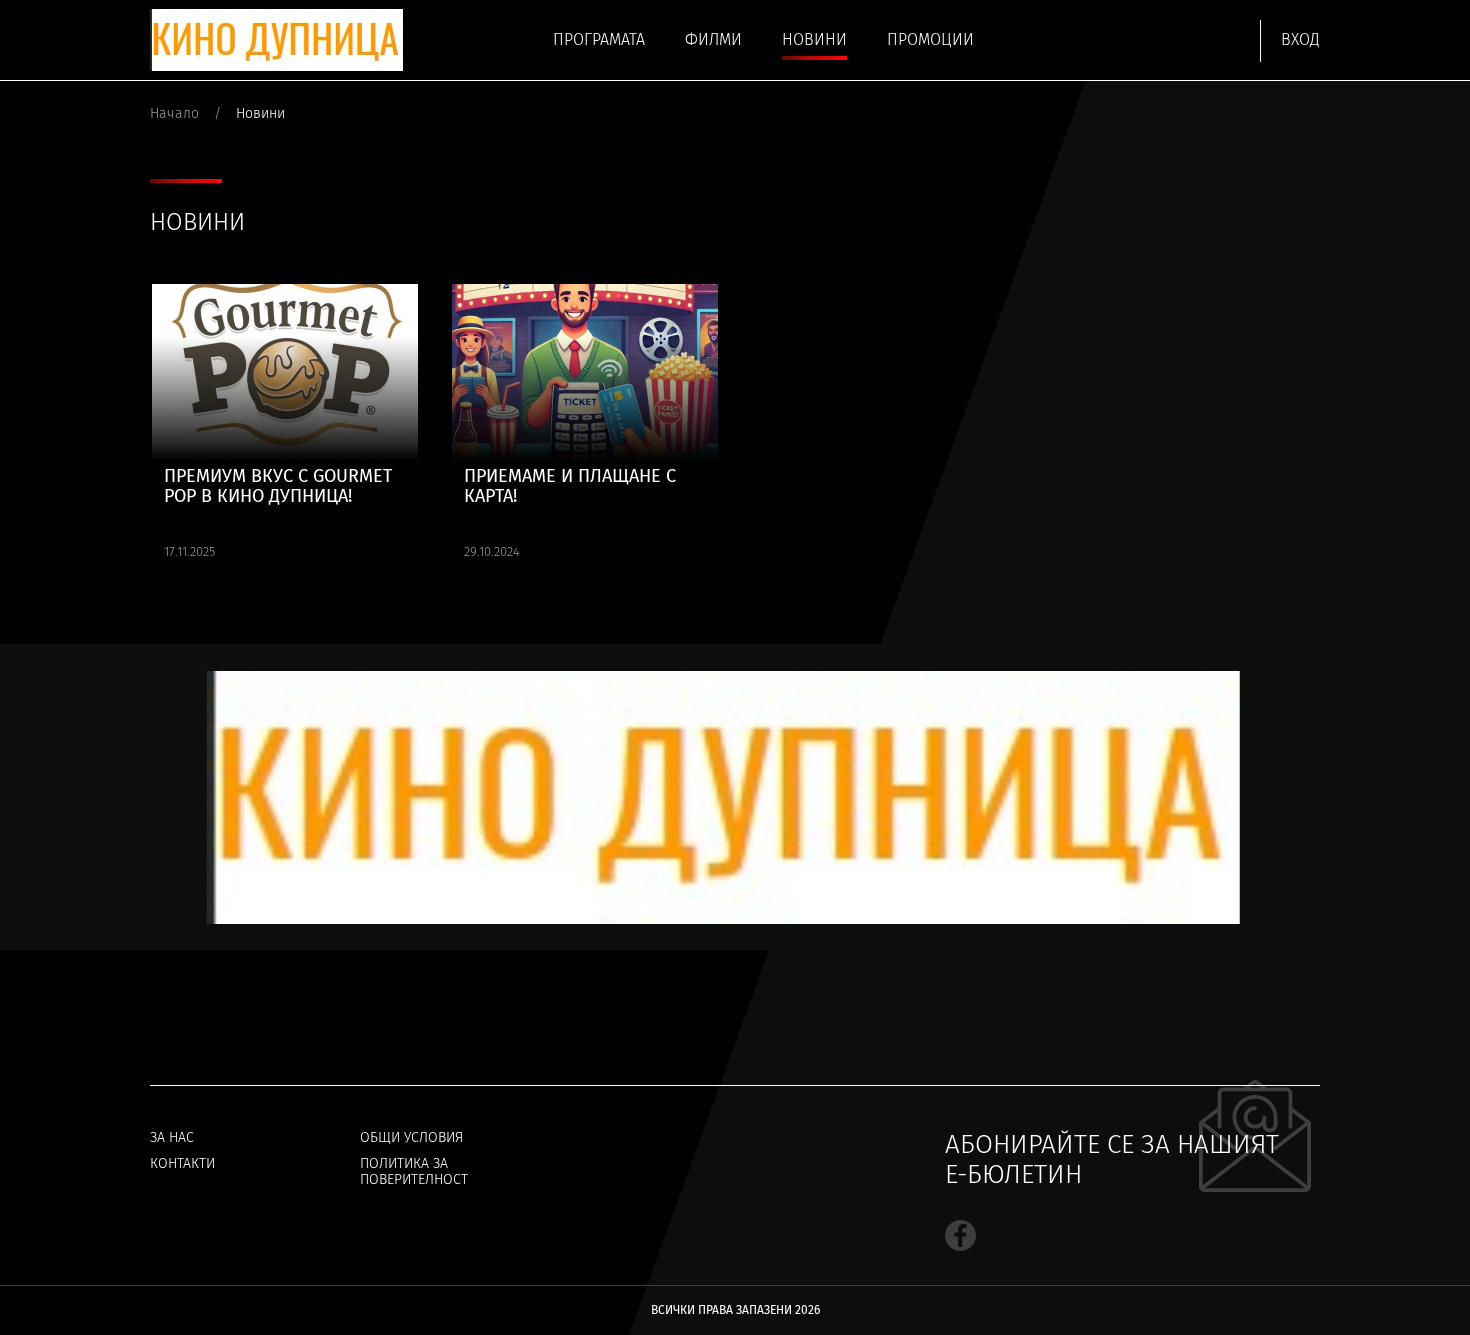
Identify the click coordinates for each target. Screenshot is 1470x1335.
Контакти (182, 1164)
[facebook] (960, 1235)
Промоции (930, 39)
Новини (814, 39)
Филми (713, 39)
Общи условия (411, 1138)
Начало (174, 114)
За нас (172, 1138)
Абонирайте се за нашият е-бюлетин (1112, 1160)
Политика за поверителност (414, 1172)
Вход (1300, 39)
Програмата (599, 39)
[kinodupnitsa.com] (276, 40)
